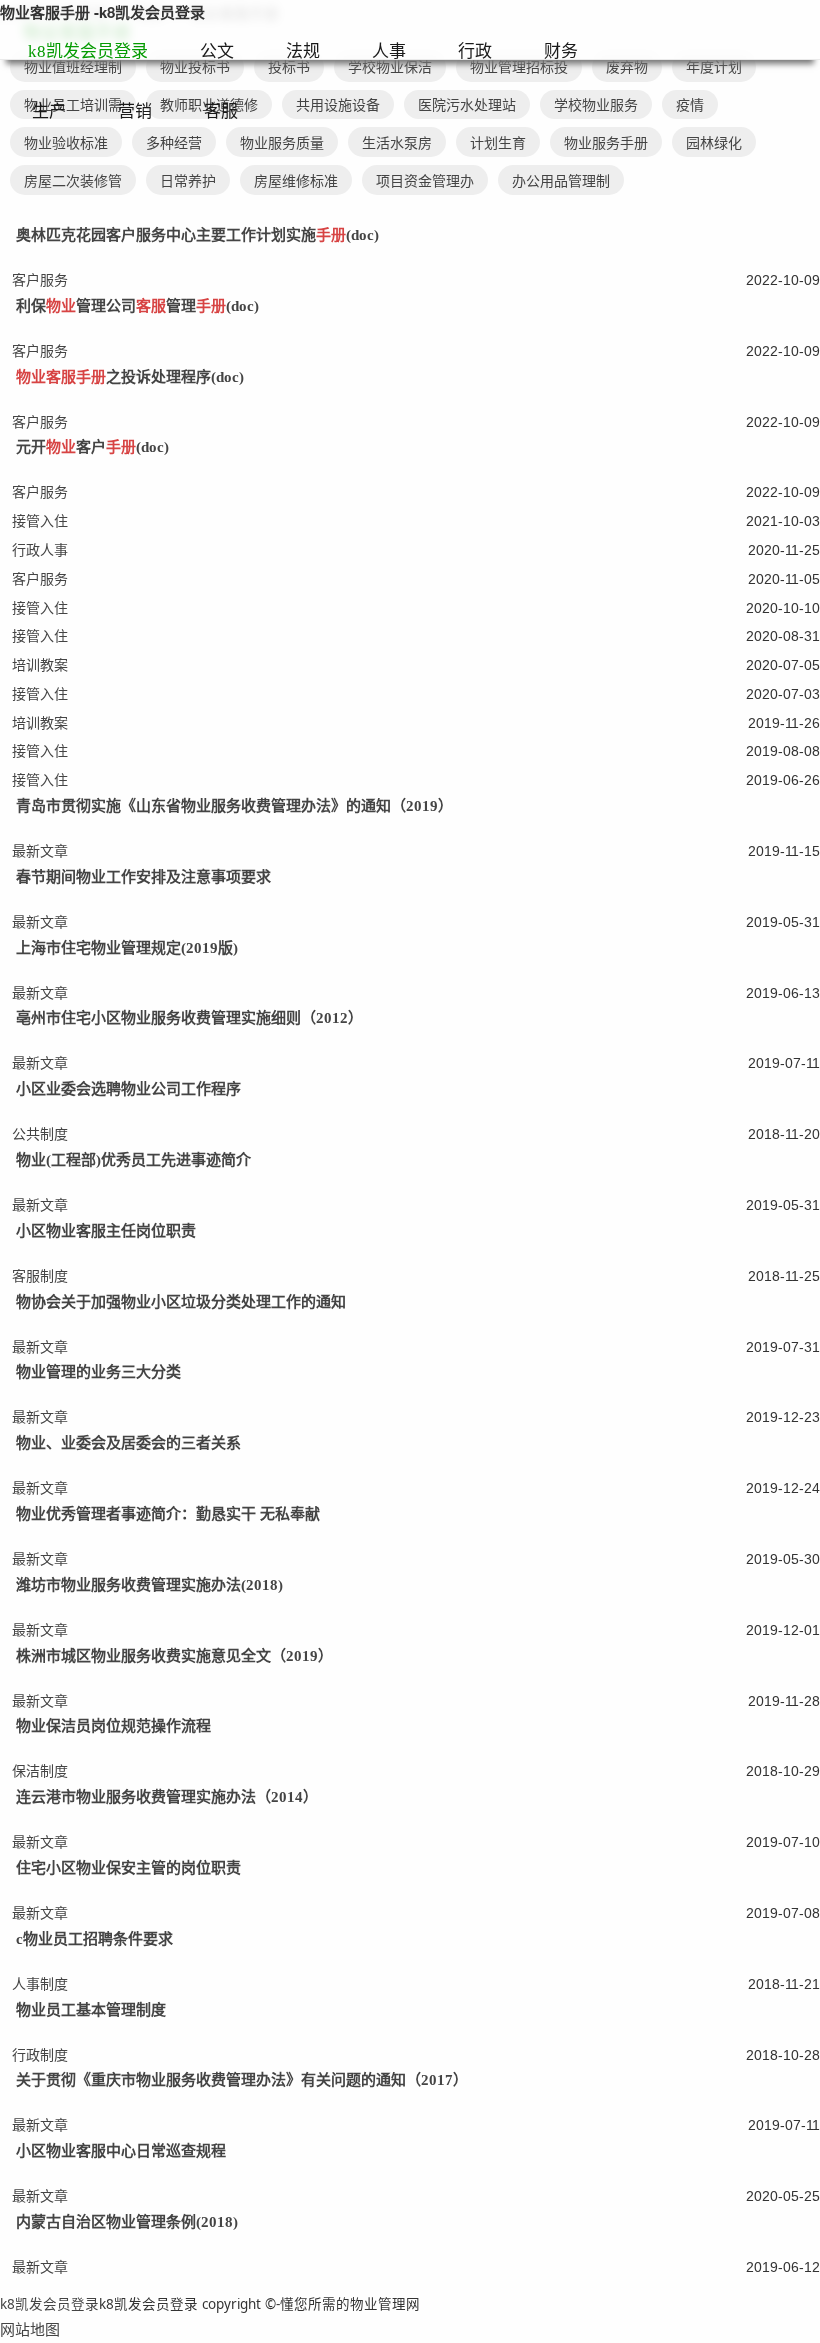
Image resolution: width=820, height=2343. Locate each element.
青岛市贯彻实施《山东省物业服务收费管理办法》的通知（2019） (234, 806)
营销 (135, 111)
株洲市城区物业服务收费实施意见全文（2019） (174, 1656)
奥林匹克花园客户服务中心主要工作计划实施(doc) (197, 235)
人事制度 (40, 1983)
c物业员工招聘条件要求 (94, 1939)
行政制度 (40, 2054)
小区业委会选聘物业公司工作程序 (128, 1089)
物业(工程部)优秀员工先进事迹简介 (133, 1160)
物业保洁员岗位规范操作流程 (113, 1726)
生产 (49, 111)
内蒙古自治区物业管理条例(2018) (127, 2222)
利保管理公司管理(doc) (137, 306)
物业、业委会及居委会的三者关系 (128, 1443)
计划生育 (498, 142)
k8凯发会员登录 (88, 51)
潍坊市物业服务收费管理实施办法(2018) (149, 1585)
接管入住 (40, 520)
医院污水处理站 (467, 104)
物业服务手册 (606, 142)
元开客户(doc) (92, 447)
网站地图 (30, 2329)
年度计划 (714, 66)
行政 (475, 51)
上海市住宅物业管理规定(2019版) (127, 948)
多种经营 (174, 142)
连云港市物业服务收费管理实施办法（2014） (167, 1797)
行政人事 (40, 549)
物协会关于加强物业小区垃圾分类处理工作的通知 (181, 1302)
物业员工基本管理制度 (91, 2010)
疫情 (690, 104)
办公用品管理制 (561, 180)
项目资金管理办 (425, 180)
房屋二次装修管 (73, 180)
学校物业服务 (596, 104)
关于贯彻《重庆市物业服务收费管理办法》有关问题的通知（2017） (242, 2080)
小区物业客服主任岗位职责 (106, 1231)
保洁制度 (40, 1770)
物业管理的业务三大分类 (98, 1372)
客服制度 (40, 1275)
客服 (221, 111)
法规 (303, 51)
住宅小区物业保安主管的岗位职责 (128, 1868)
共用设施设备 (338, 104)
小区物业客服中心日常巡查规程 (121, 2151)
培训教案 (40, 664)
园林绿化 (714, 142)
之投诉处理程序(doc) (130, 377)
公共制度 (40, 1133)
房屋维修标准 (296, 180)
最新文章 (40, 850)
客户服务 (40, 279)
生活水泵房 (397, 142)
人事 (389, 51)
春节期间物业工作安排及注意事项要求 (143, 877)
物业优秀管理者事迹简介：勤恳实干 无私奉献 (168, 1514)
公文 (217, 51)
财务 (561, 51)
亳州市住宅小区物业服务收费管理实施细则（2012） (189, 1018)
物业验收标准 (66, 142)
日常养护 (188, 180)
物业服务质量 (282, 142)
